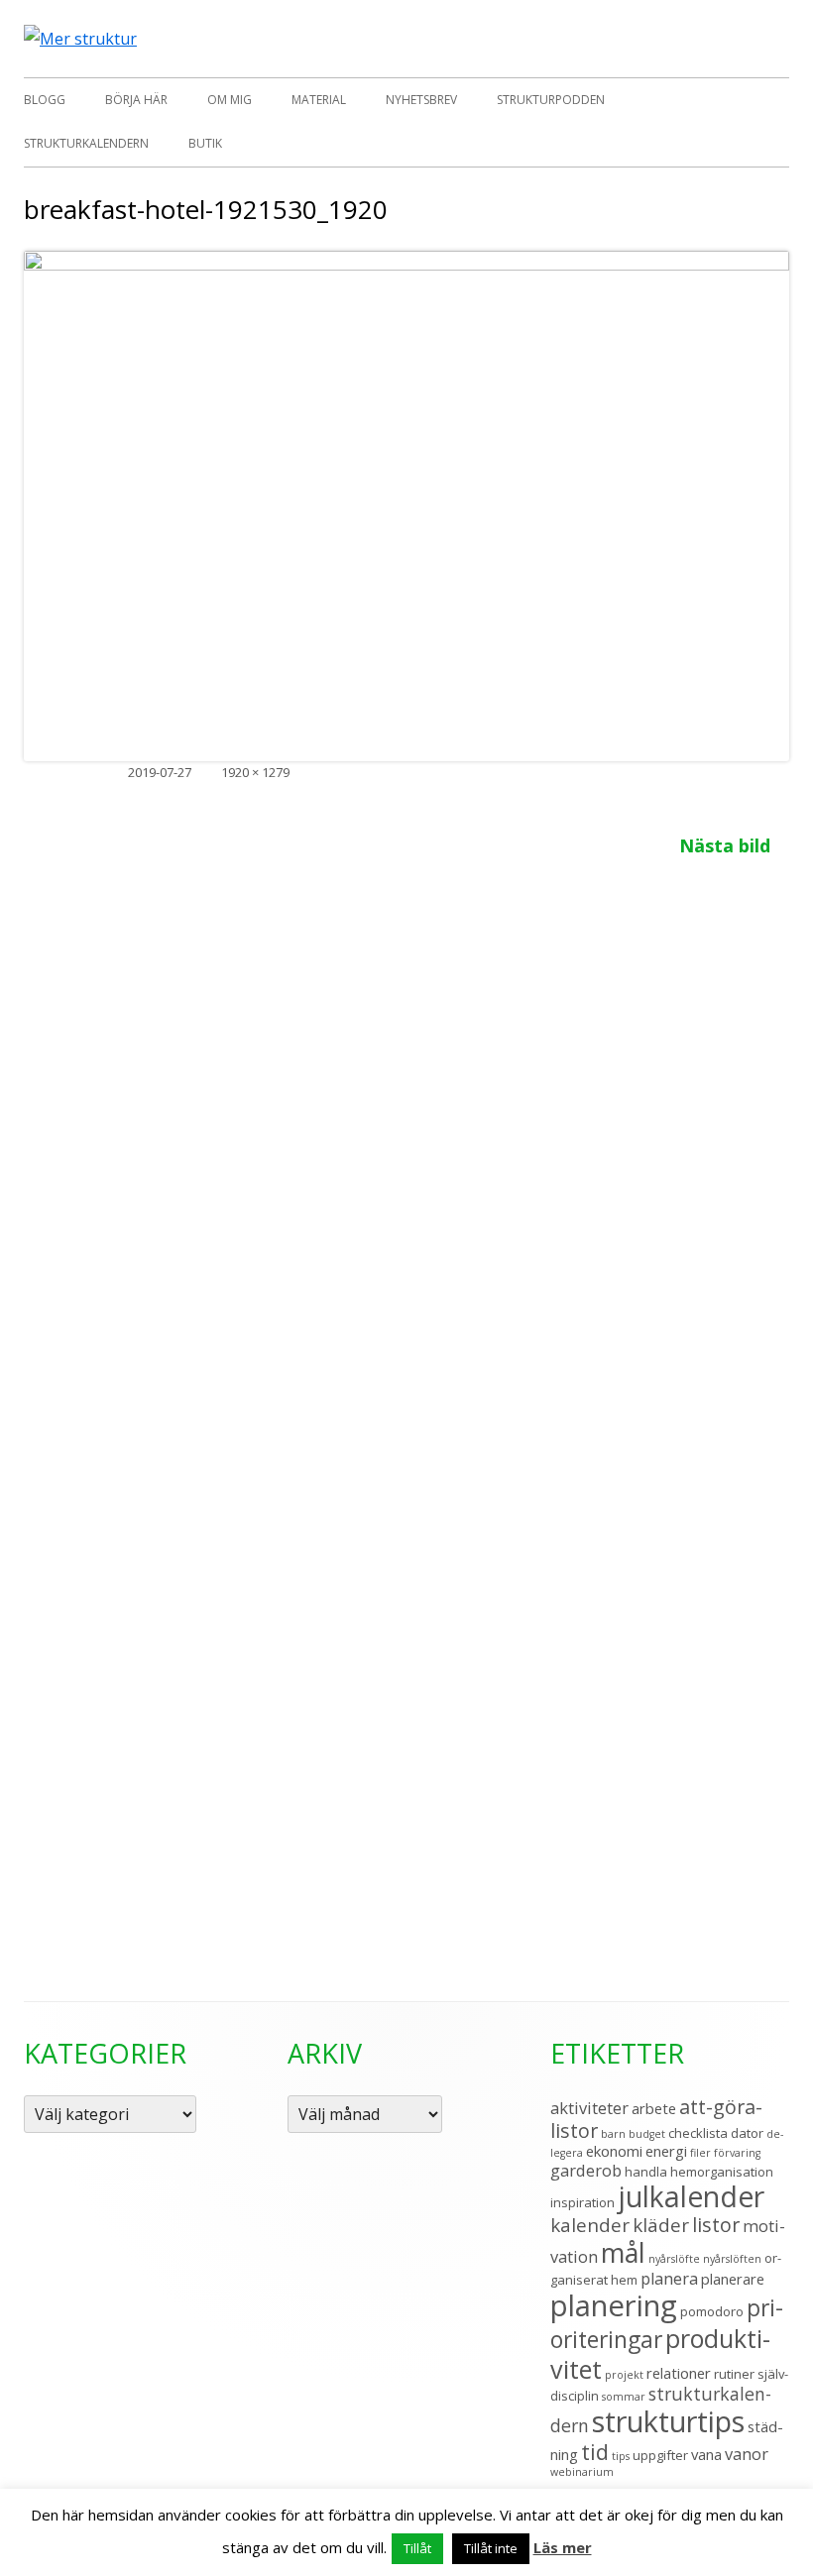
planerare (733, 2279)
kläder (661, 2225)
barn (613, 2134)
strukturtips (668, 2421)
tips (621, 2456)
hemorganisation (722, 2172)
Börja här (136, 100)
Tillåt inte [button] (491, 2548)
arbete (654, 2108)
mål (623, 2252)
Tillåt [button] (417, 2548)
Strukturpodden (551, 100)
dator (747, 2133)
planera (669, 2278)
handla (646, 2172)
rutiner (734, 2374)
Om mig (230, 100)
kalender (590, 2225)
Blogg (45, 100)
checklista (698, 2133)
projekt (624, 2375)
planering (614, 2305)
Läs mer (563, 2547)
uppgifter (660, 2455)
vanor (747, 2454)
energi (666, 2151)
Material (319, 100)
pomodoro (712, 2311)
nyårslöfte (674, 2259)
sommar (624, 2397)
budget (647, 2134)
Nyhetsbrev (421, 100)
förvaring (737, 2153)
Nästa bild (725, 845)
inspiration (582, 2202)
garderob (586, 2170)
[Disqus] (406, 1136)
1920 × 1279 (255, 772)
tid (595, 2452)
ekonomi (614, 2151)
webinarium (582, 2472)
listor (716, 2225)
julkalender (691, 2196)
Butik (205, 143)
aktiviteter (589, 2108)
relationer (679, 2373)
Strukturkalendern (86, 143)
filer (700, 2153)
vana (706, 2454)
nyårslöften (732, 2259)
